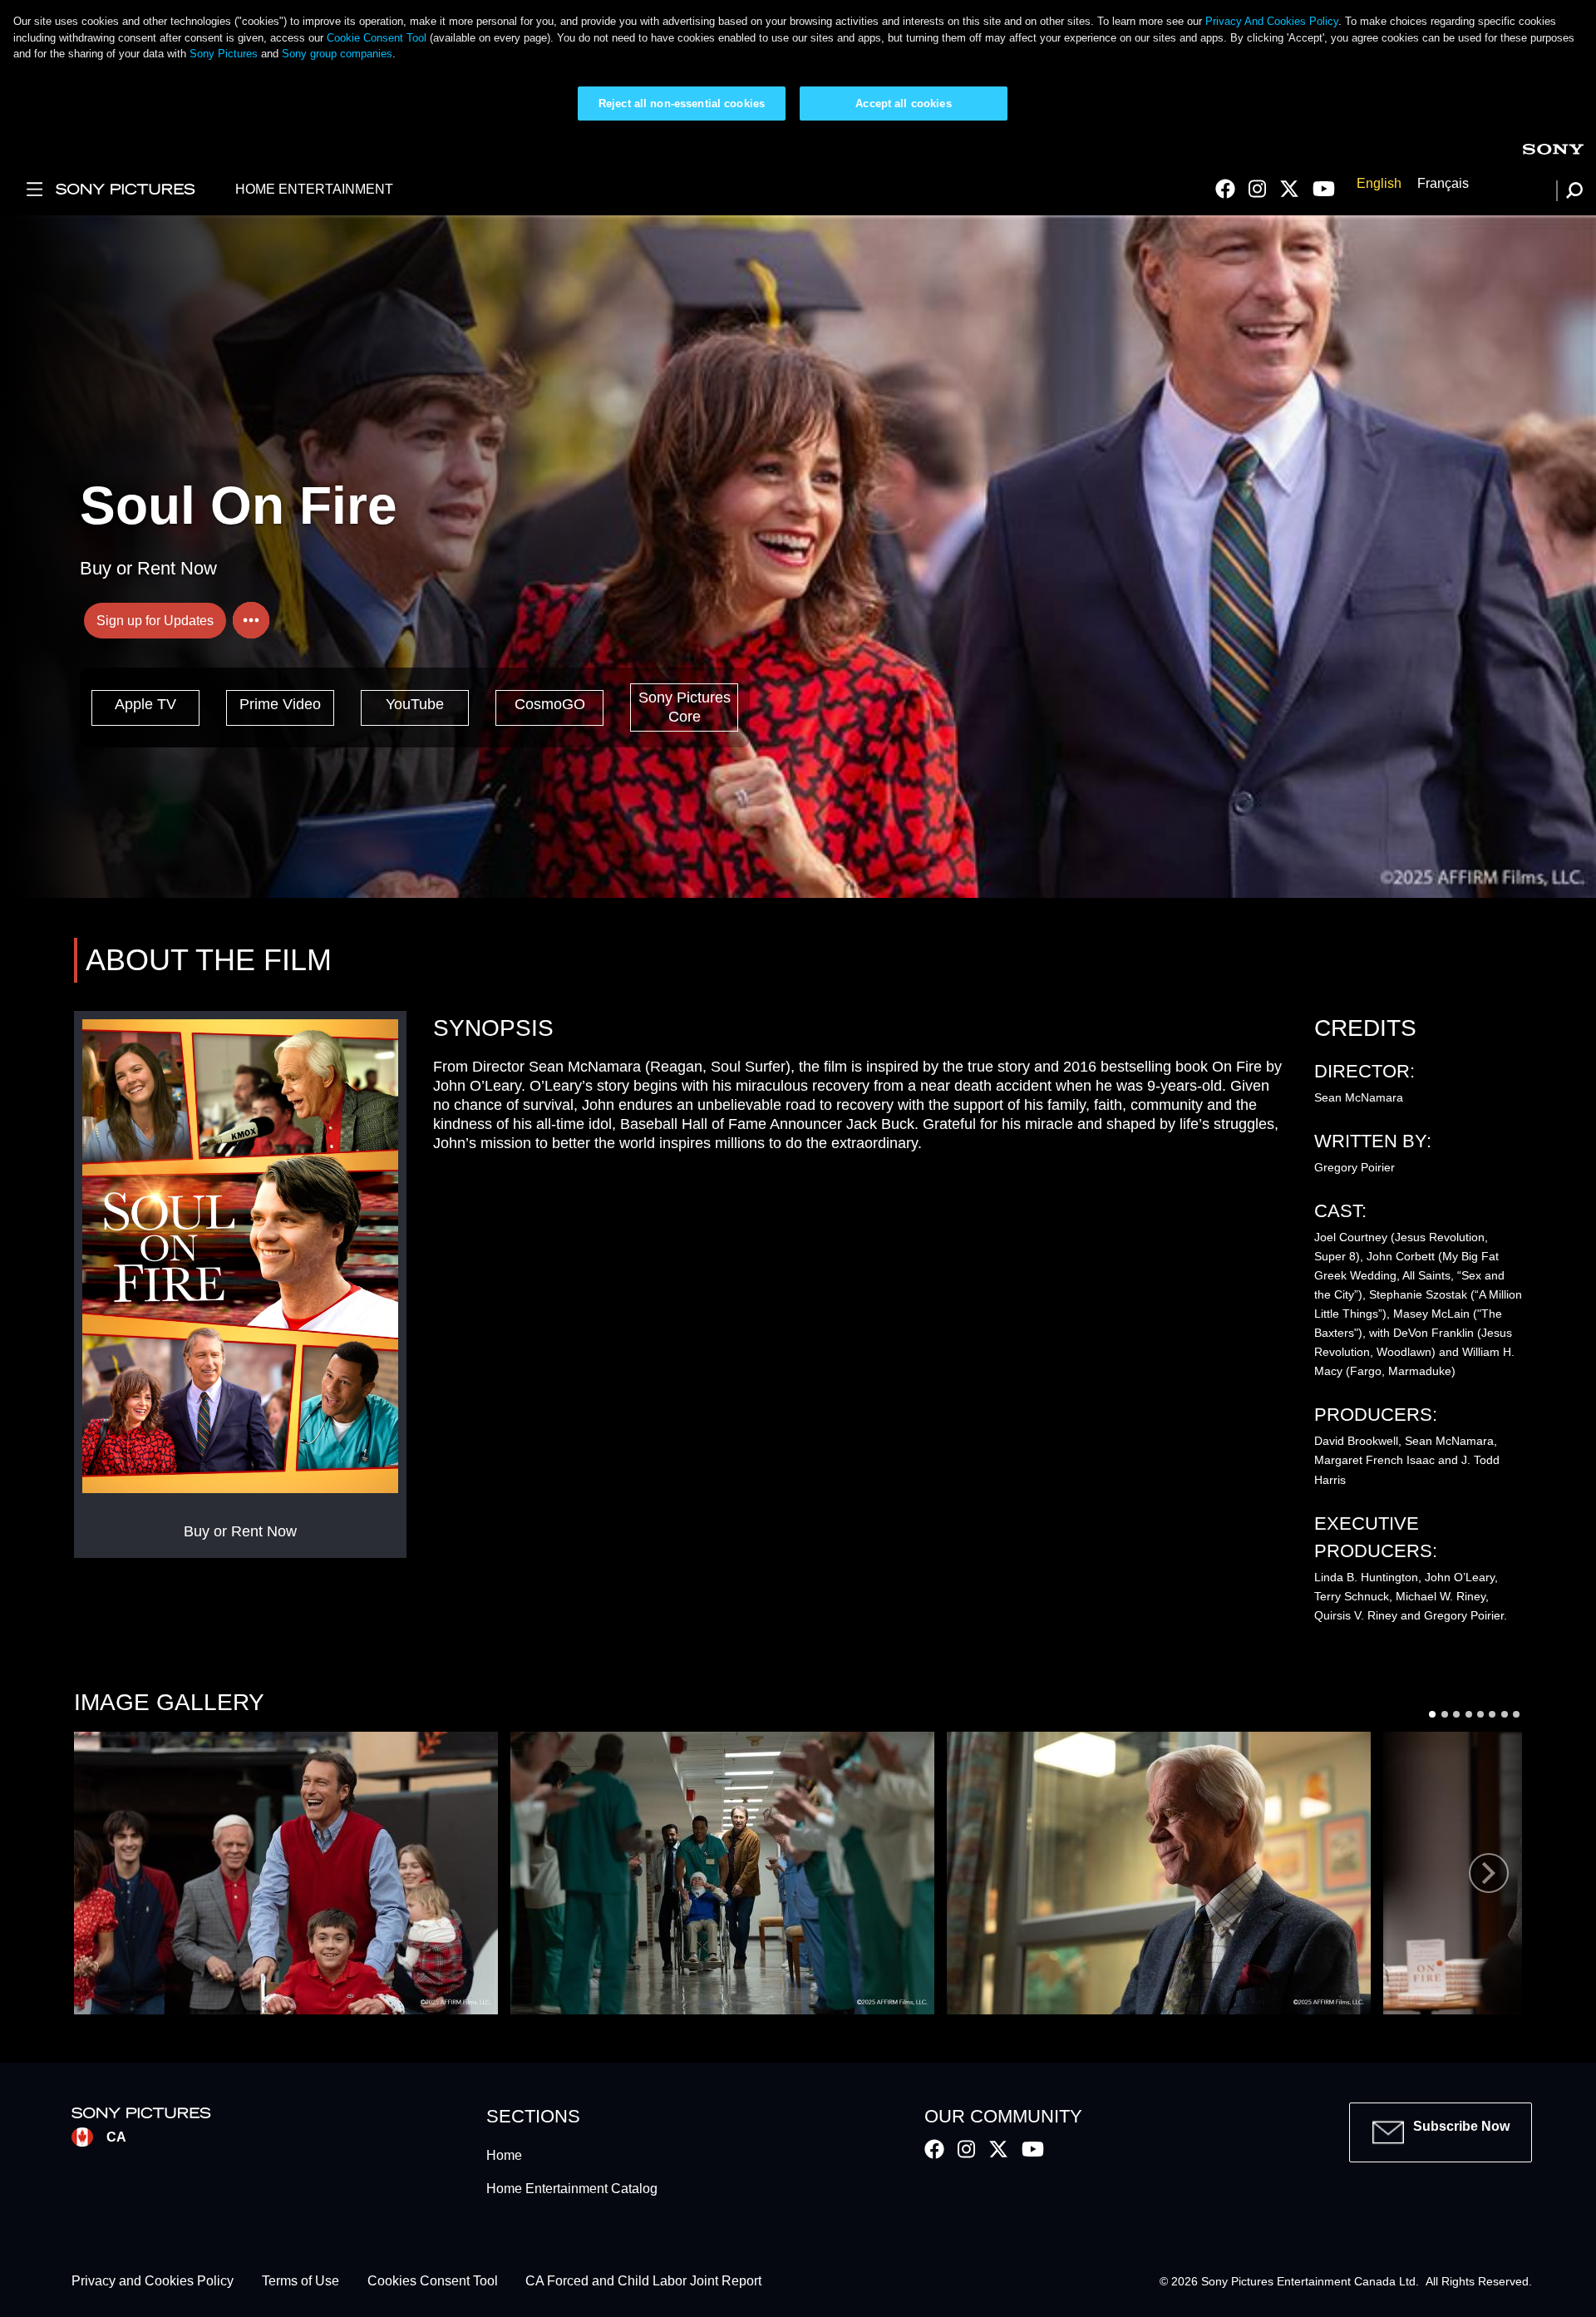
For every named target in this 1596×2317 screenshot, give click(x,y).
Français (1443, 183)
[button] (286, 1873)
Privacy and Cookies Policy (153, 2282)
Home (504, 2155)
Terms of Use (300, 2282)
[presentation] (1489, 1873)
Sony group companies (337, 54)
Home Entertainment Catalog (572, 2189)
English (1379, 183)
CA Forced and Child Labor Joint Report (643, 2282)
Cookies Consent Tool (433, 2282)
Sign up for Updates (155, 621)
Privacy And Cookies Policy (1272, 21)
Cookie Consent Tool (377, 38)
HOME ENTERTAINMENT (314, 189)
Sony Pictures (224, 54)
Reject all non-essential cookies (682, 104)
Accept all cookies (903, 104)
